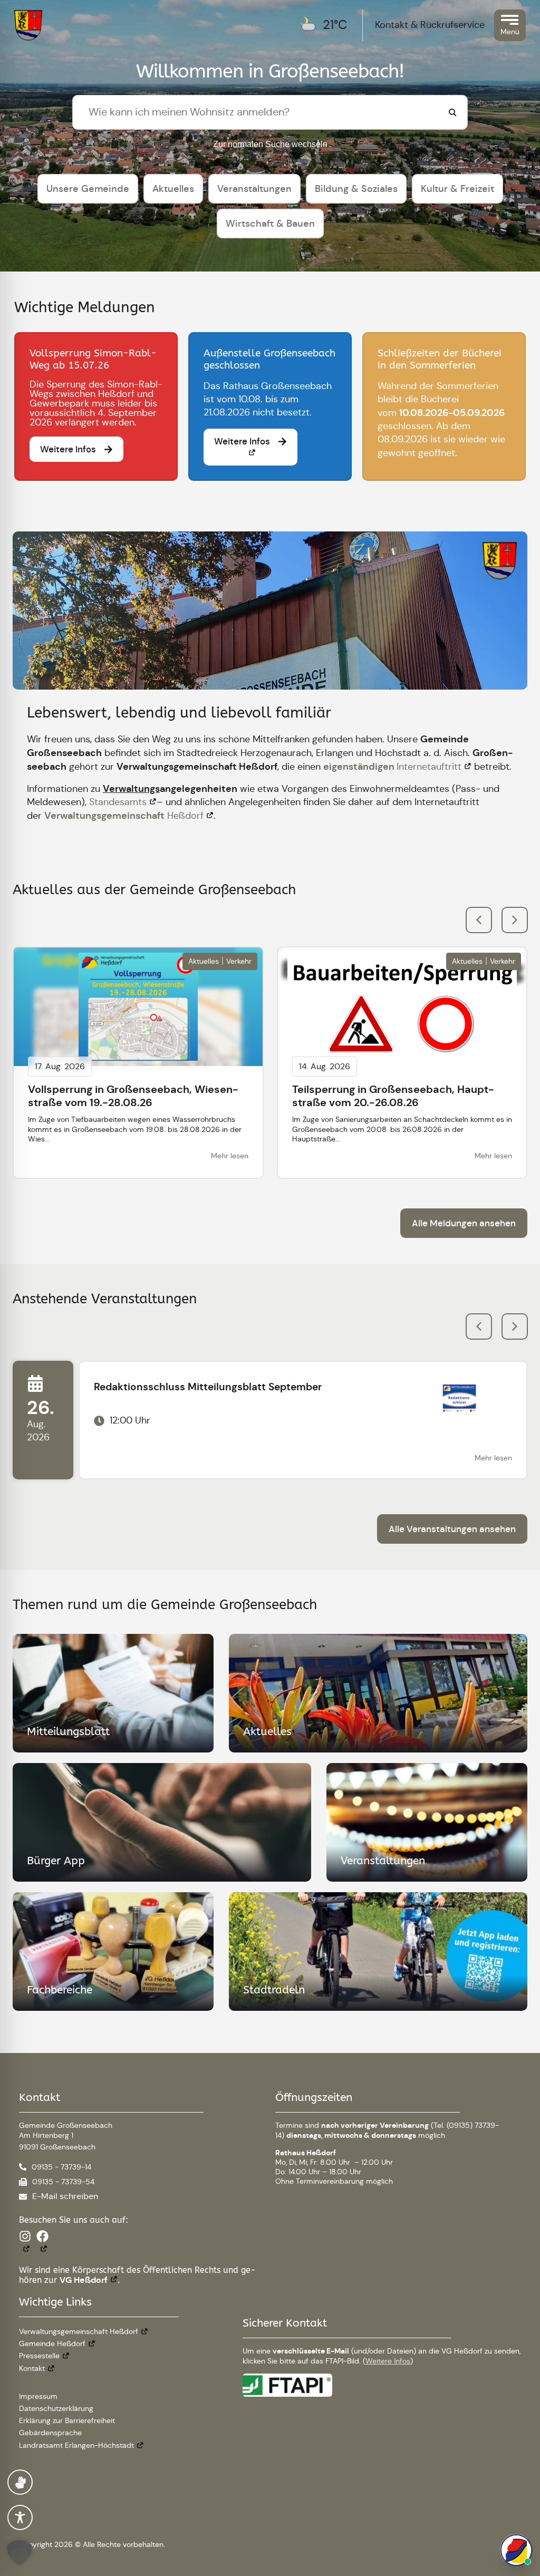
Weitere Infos (388, 2361)
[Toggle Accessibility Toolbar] (20, 2517)
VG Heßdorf (84, 2280)
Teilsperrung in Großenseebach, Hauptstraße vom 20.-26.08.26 (393, 1096)
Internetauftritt (392, 767)
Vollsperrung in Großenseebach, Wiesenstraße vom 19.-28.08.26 (133, 1096)
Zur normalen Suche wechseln (270, 144)
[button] (515, 920)
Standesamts (118, 802)
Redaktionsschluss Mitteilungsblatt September (208, 1387)
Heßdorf (124, 816)
